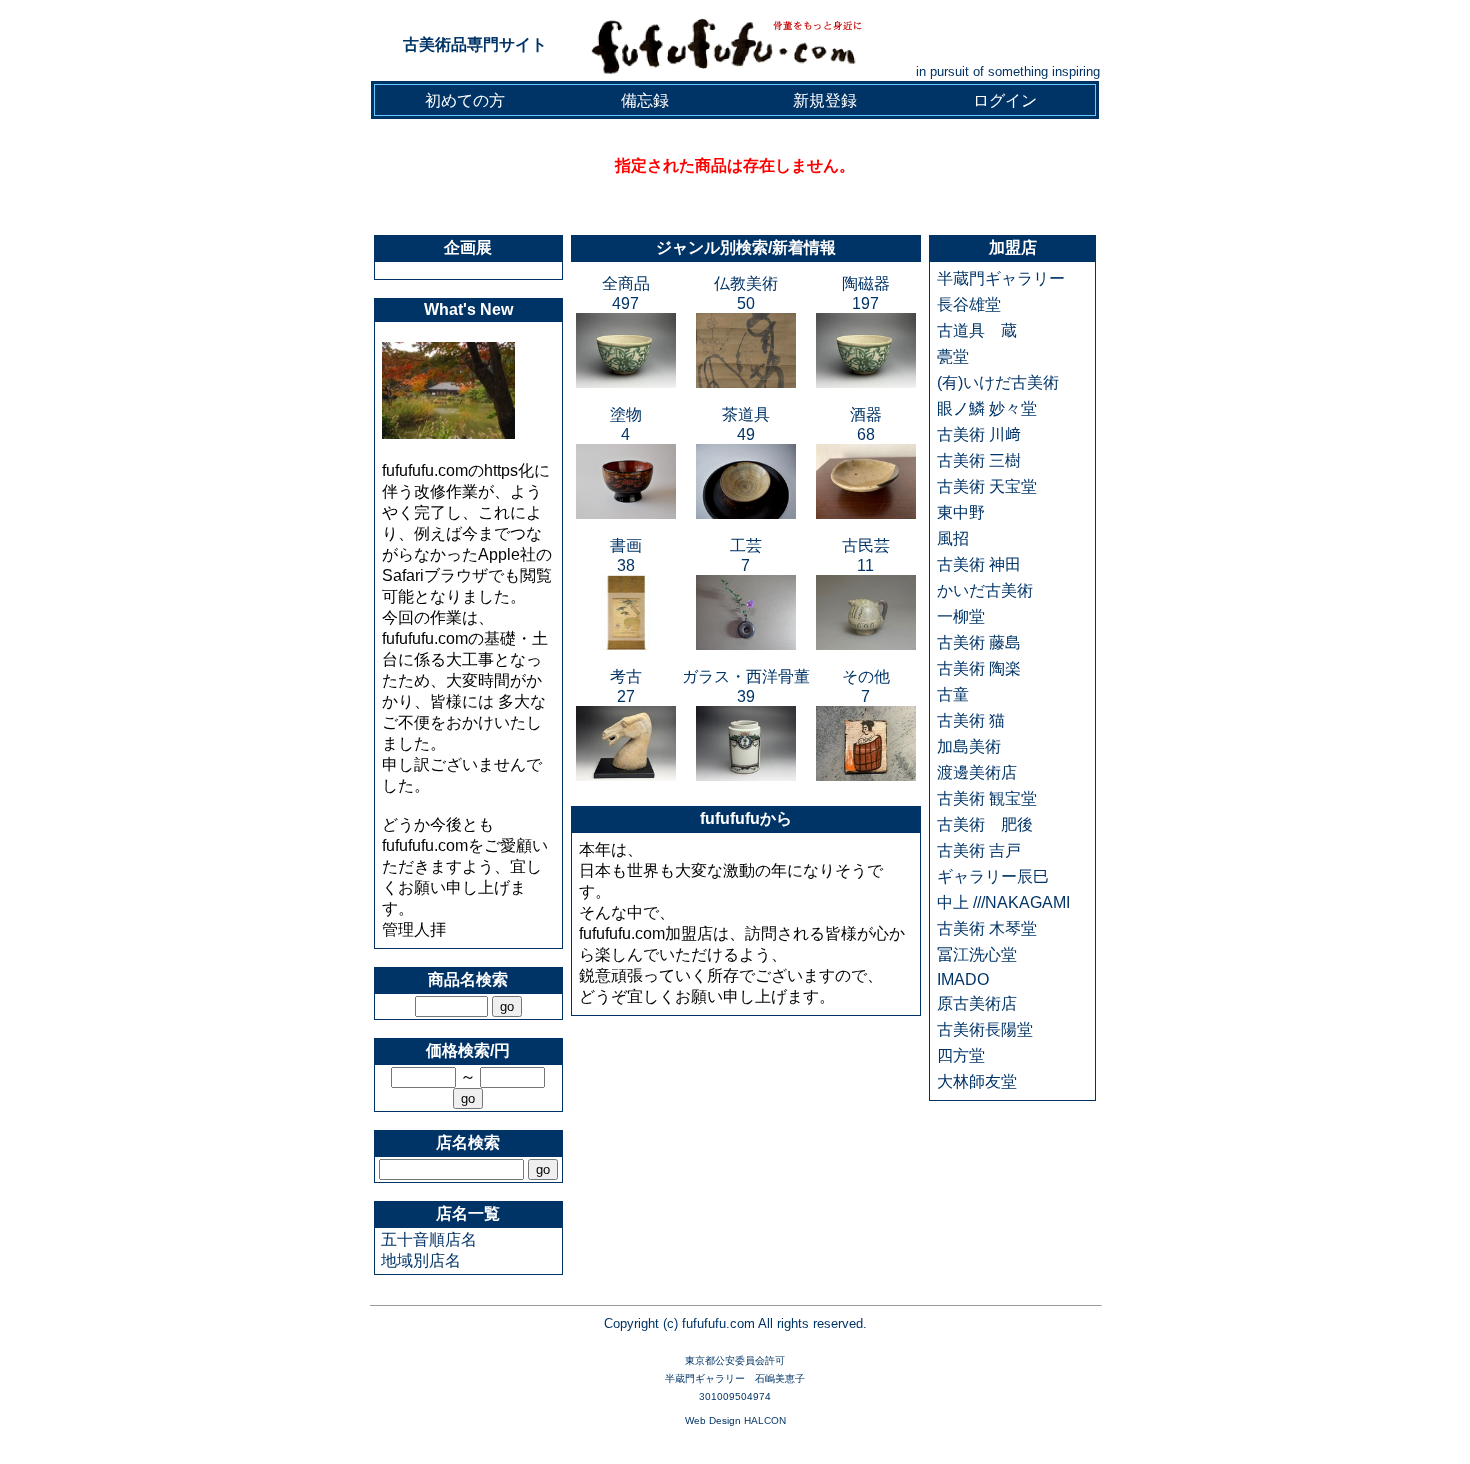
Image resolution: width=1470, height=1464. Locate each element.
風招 (953, 538)
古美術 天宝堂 (987, 486)
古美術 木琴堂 (987, 928)
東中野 (961, 512)
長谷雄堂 (969, 304)
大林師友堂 (977, 1081)
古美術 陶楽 (979, 668)
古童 (953, 694)
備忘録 (645, 100)
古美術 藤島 (979, 642)
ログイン (1005, 100)
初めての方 (465, 100)
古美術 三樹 (979, 460)
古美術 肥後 (985, 824)
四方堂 (961, 1055)
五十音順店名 (429, 1239)
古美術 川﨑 (979, 434)
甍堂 (953, 356)
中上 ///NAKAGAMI (1003, 902)
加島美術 (969, 746)
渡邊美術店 (977, 772)
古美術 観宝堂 (987, 798)
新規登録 (825, 100)
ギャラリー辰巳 (993, 876)
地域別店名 (421, 1260)
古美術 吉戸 (979, 850)
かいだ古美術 (985, 590)
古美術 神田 (979, 564)
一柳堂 (961, 616)
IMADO (963, 979)
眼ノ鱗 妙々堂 (987, 408)
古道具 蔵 (977, 330)
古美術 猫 (971, 720)
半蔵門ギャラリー (1001, 278)
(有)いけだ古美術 (998, 382)
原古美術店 (977, 1003)
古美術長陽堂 (985, 1029)
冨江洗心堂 (977, 954)
